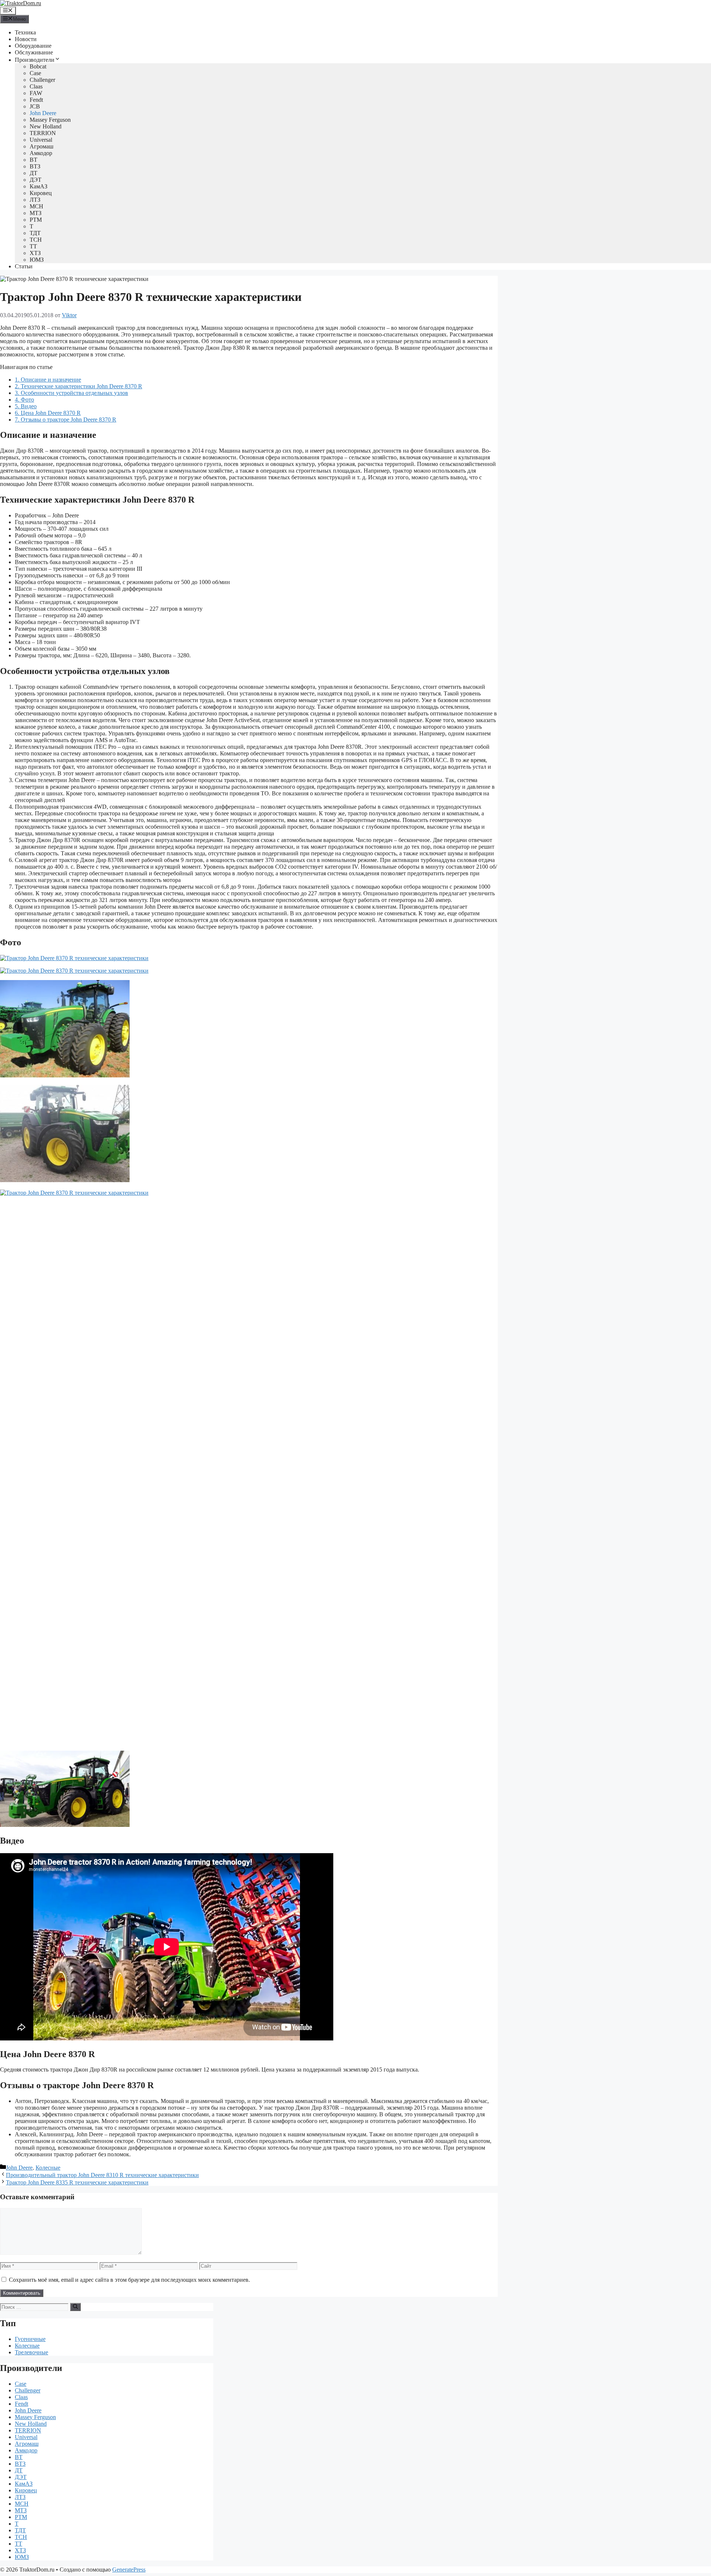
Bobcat (38, 66)
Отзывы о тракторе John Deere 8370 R (66, 420)
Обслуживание (34, 52)
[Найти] (75, 2307)
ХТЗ (35, 253)
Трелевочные (31, 2352)
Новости (26, 39)
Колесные (48, 2168)
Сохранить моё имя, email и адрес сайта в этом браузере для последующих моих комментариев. (129, 2280)
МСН (36, 206)
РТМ (36, 220)
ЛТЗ (35, 200)
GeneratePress (129, 2570)
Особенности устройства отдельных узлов (71, 393)
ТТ (33, 246)
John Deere (43, 113)
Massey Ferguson (50, 120)
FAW (36, 93)
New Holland (46, 126)
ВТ (34, 160)
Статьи (24, 266)
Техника (25, 32)
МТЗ (36, 213)
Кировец (41, 193)
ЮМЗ (37, 260)
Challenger (42, 80)
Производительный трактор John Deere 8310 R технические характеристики (102, 2175)
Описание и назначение (48, 380)
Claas (36, 86)
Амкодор (41, 153)
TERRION (43, 133)
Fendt (36, 100)
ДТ (34, 173)
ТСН (36, 240)
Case (35, 73)
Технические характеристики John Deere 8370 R (79, 386)
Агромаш (41, 146)
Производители (35, 60)
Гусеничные (30, 2339)
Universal (41, 140)
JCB (35, 106)
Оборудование (33, 46)
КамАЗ (39, 186)
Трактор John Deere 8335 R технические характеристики (77, 2182)
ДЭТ (36, 180)
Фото (24, 400)
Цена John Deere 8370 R (48, 413)
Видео (26, 406)
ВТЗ (35, 166)
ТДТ (35, 233)
